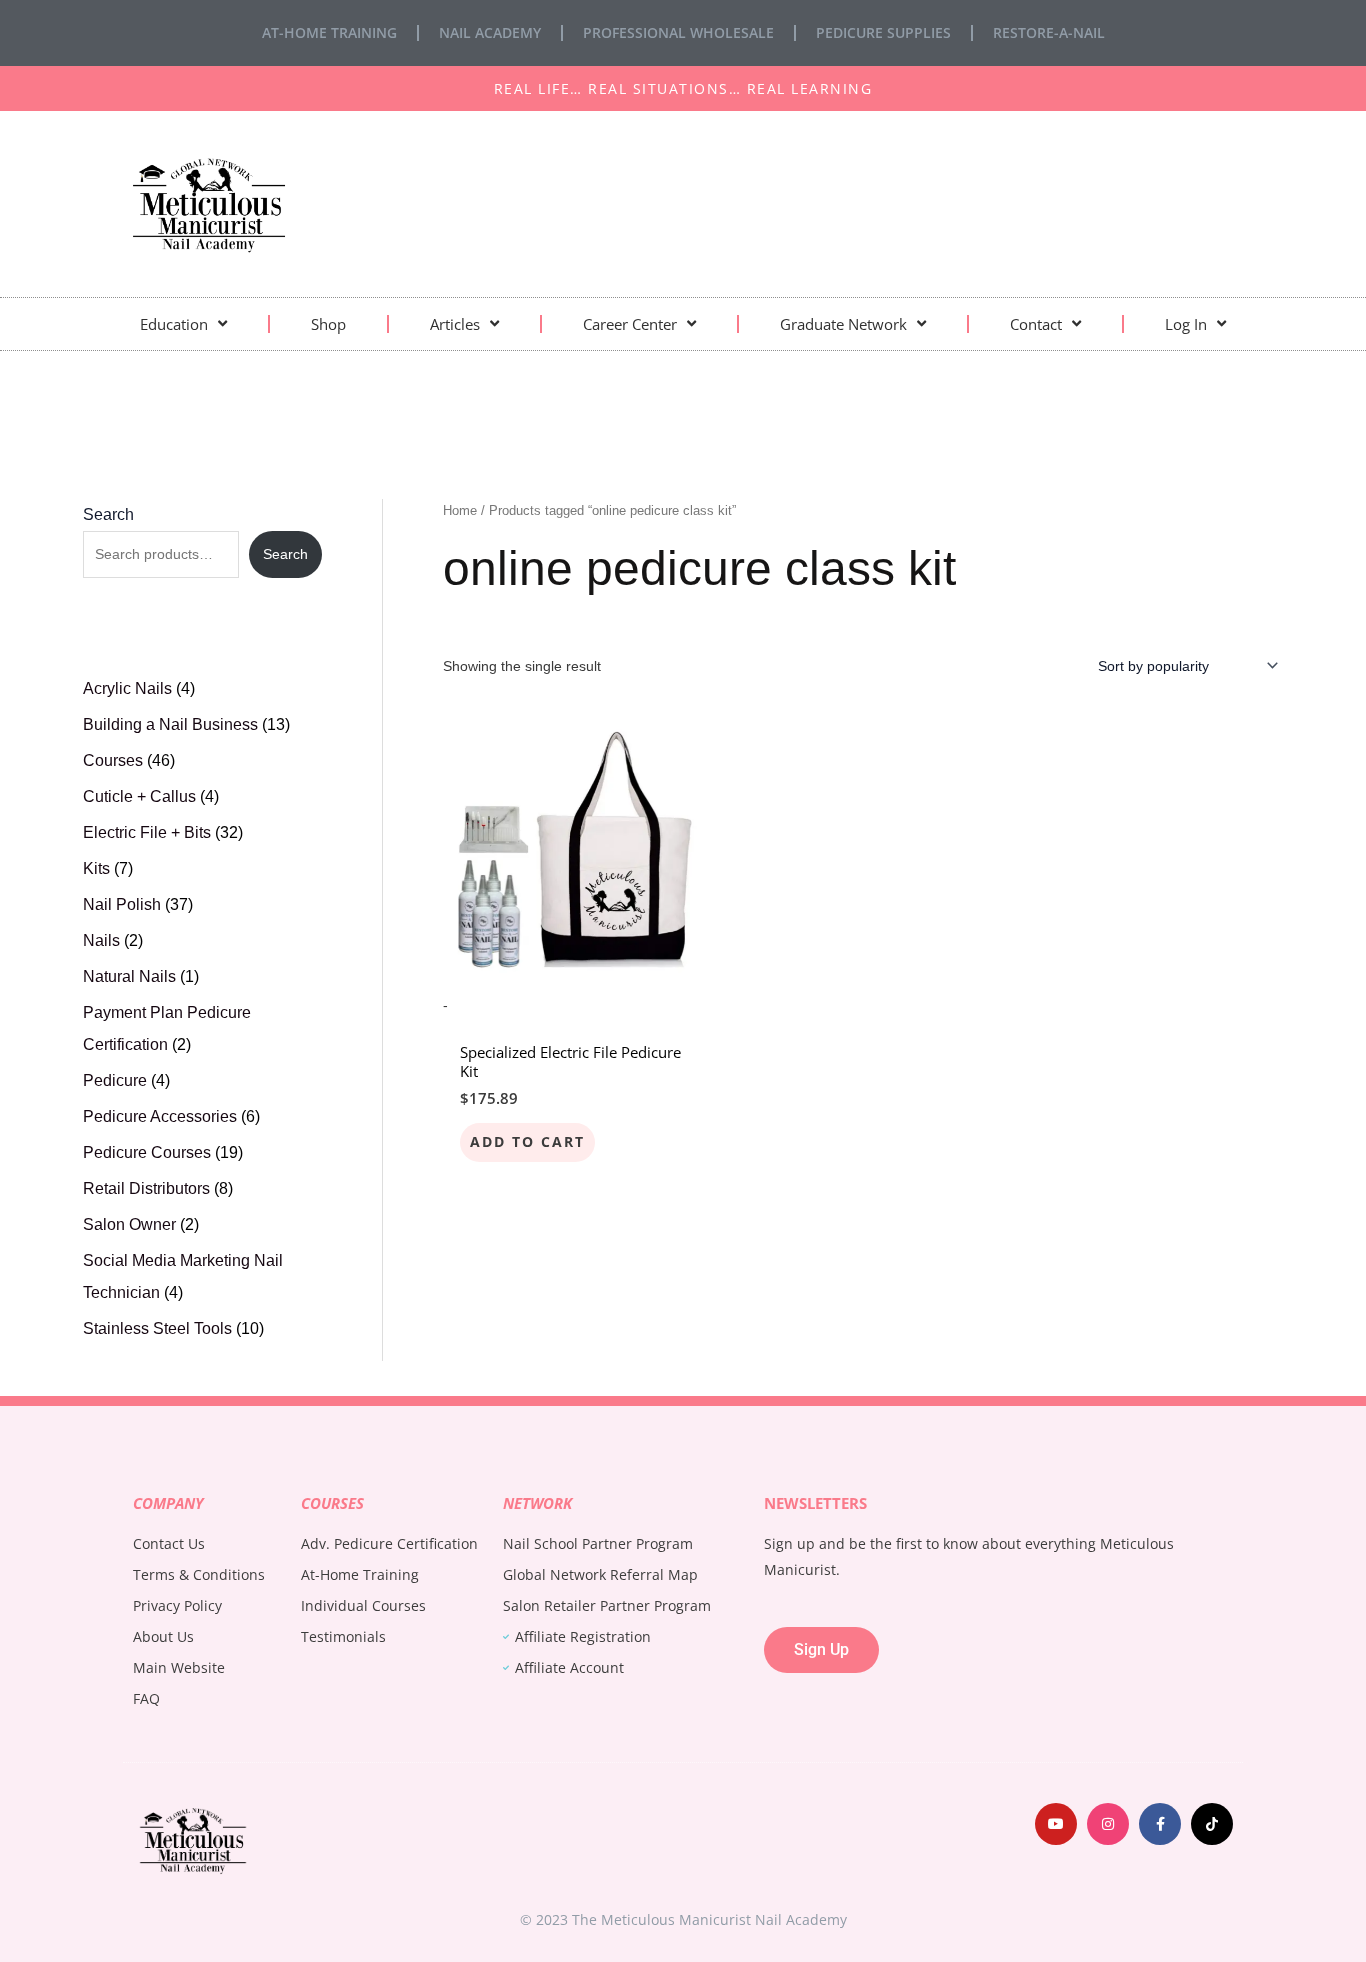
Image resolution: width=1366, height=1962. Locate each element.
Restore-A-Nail (1049, 32)
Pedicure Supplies (883, 32)
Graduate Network (843, 324)
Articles (455, 324)
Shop (328, 324)
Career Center (630, 324)
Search (108, 514)
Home (460, 510)
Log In (1186, 324)
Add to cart (527, 1141)
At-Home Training (329, 32)
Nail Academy (490, 32)
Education (174, 324)
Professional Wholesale (678, 32)
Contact (1036, 324)
